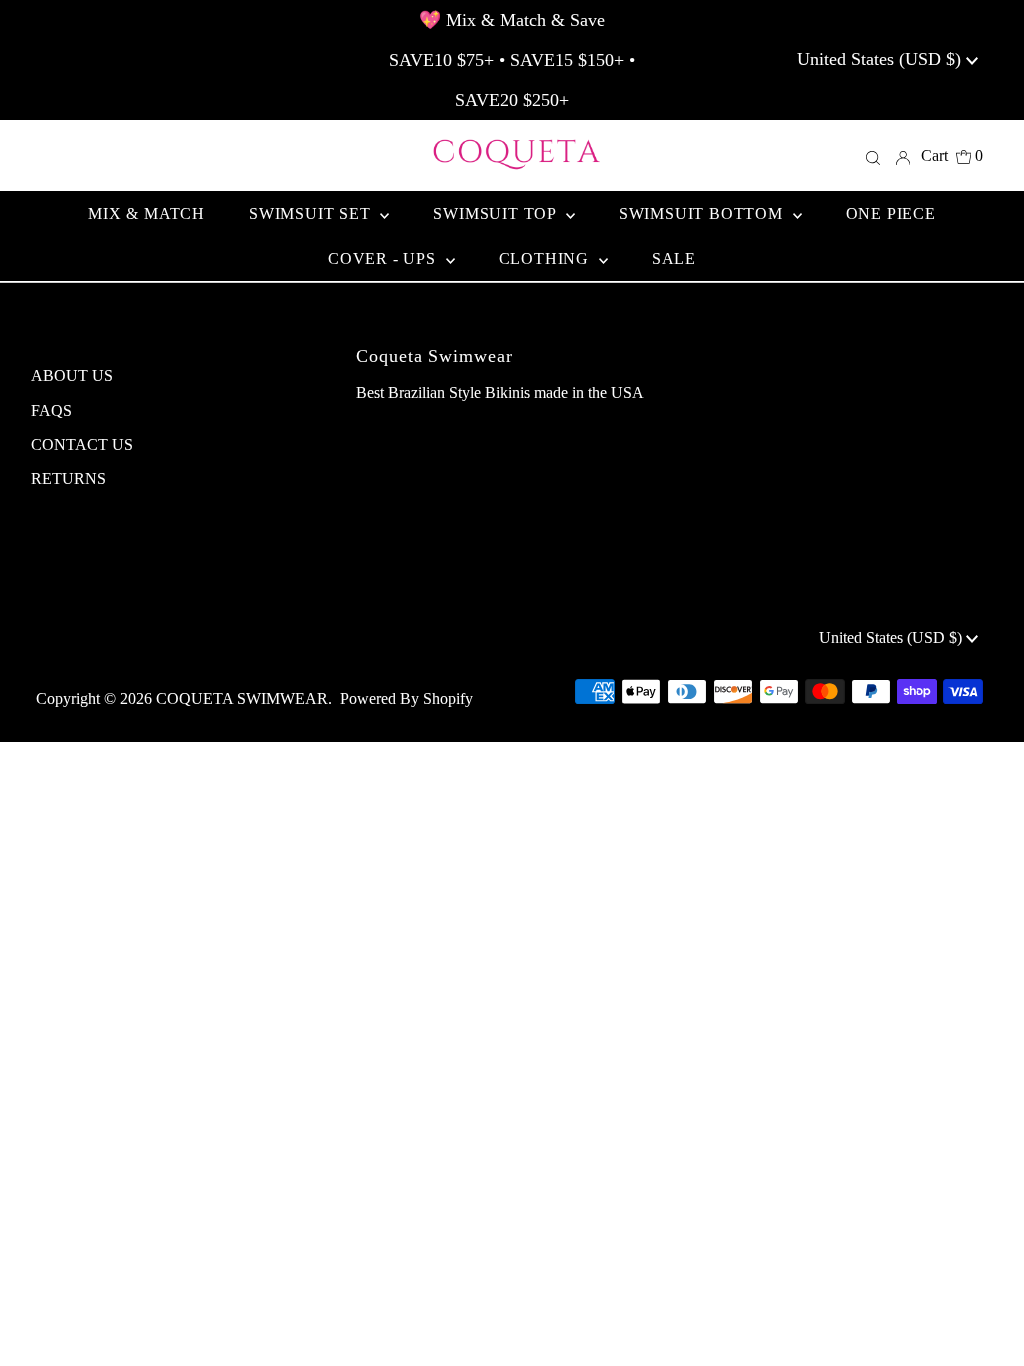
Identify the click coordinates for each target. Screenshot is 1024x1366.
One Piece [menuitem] (891, 213)
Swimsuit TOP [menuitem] (496, 213)
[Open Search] (873, 156)
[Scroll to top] (984, 1326)
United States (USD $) (881, 59)
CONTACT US (82, 444)
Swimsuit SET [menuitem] (312, 213)
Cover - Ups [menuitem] (384, 258)
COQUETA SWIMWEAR (242, 698)
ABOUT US (72, 375)
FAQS (51, 410)
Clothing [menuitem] (546, 258)
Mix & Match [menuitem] (146, 213)
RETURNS (68, 478)
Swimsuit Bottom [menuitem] (703, 213)
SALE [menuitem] (674, 258)
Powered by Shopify (406, 698)
